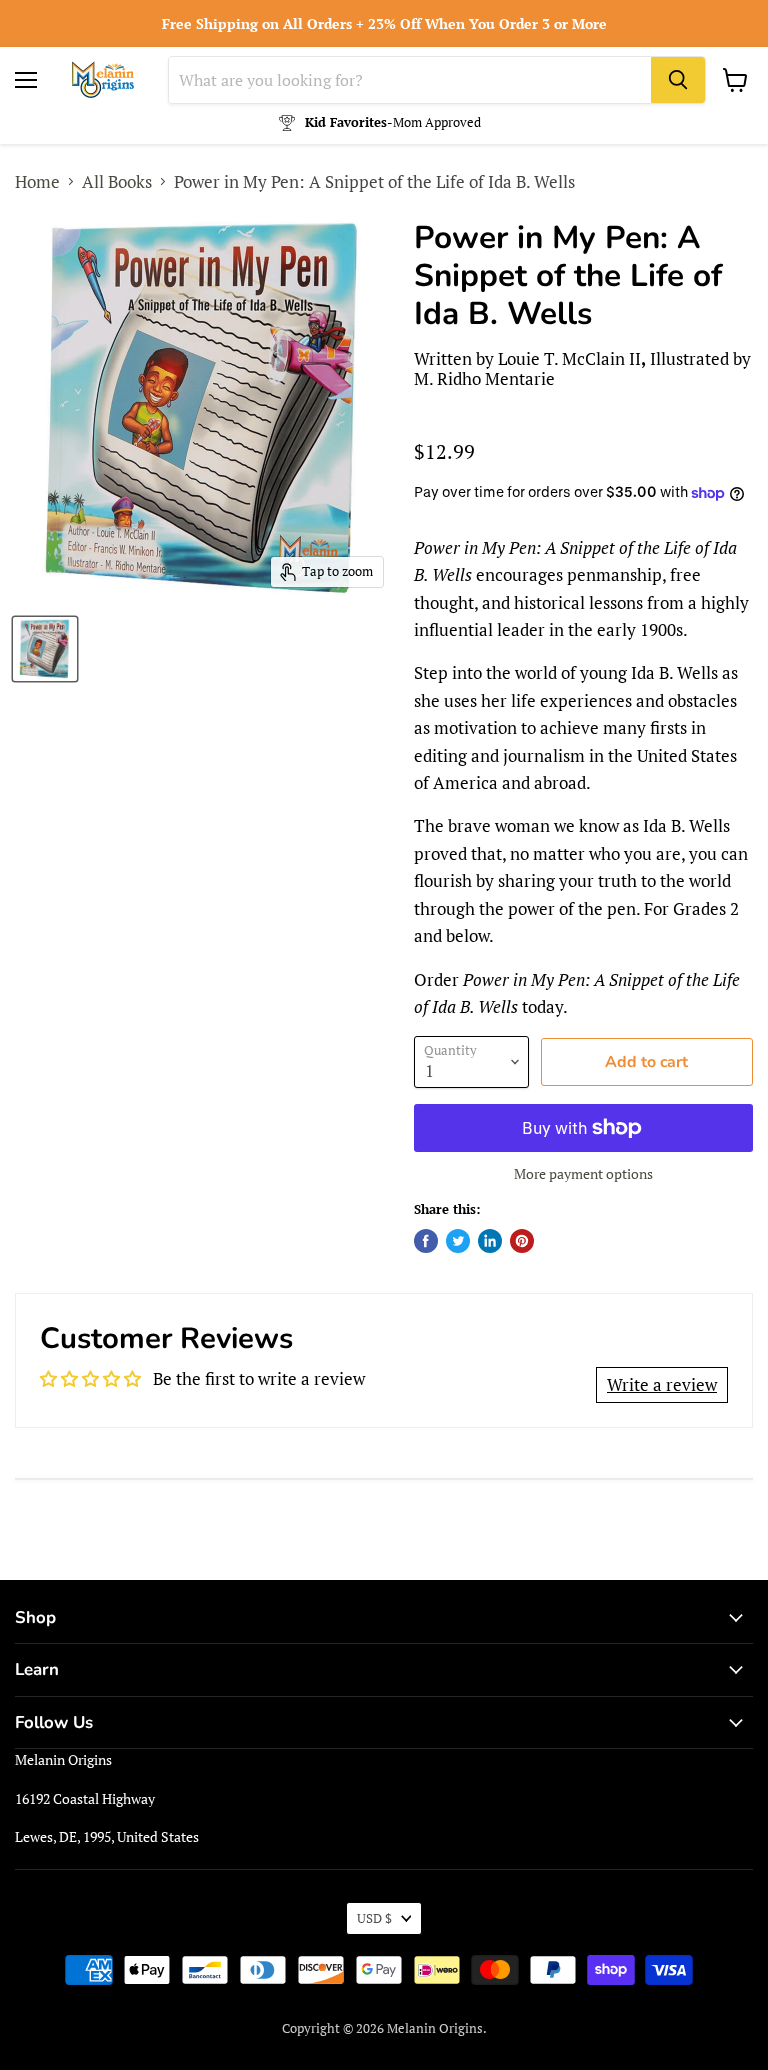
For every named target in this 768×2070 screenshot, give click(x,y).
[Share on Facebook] (426, 1241)
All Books (117, 181)
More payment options (583, 1174)
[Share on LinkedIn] (490, 1241)
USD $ (374, 1918)
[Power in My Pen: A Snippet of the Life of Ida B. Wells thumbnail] (45, 649)
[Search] (678, 80)
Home (37, 181)
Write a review (662, 1384)
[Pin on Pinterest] (522, 1241)
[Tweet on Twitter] (458, 1241)
